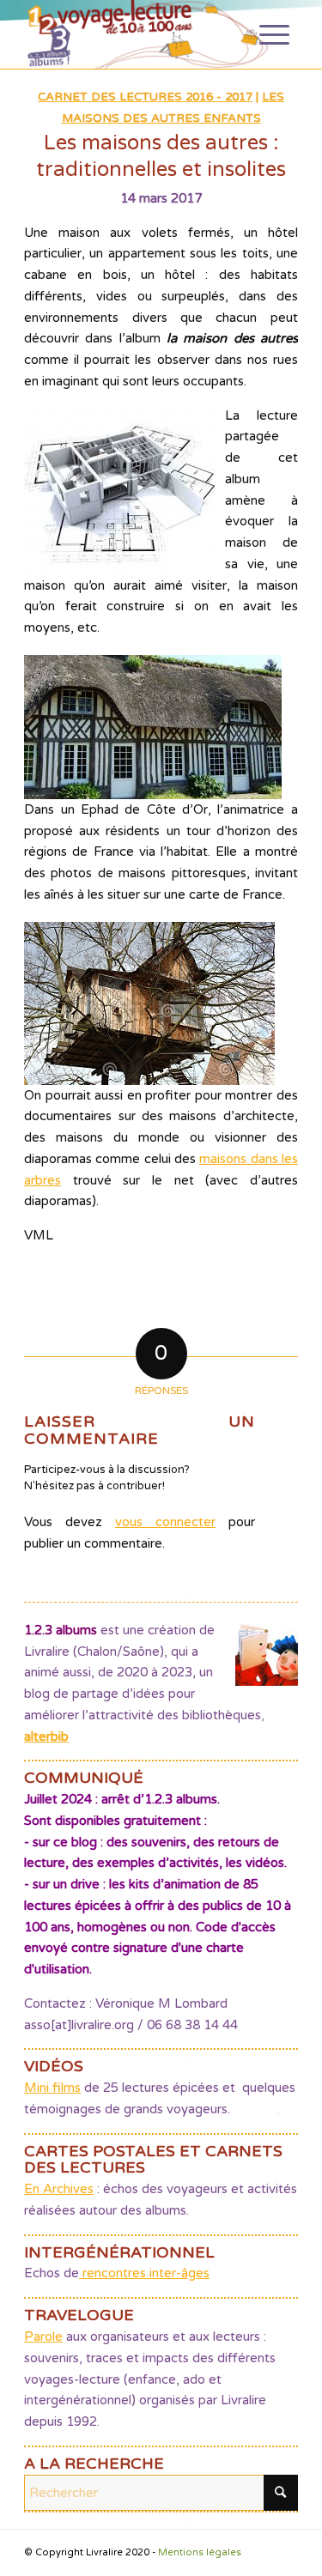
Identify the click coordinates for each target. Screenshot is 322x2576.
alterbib (46, 1737)
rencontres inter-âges (144, 2273)
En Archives (59, 2189)
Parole (43, 2337)
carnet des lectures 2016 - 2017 (145, 97)
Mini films (52, 2088)
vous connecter (165, 1522)
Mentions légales (200, 2552)
